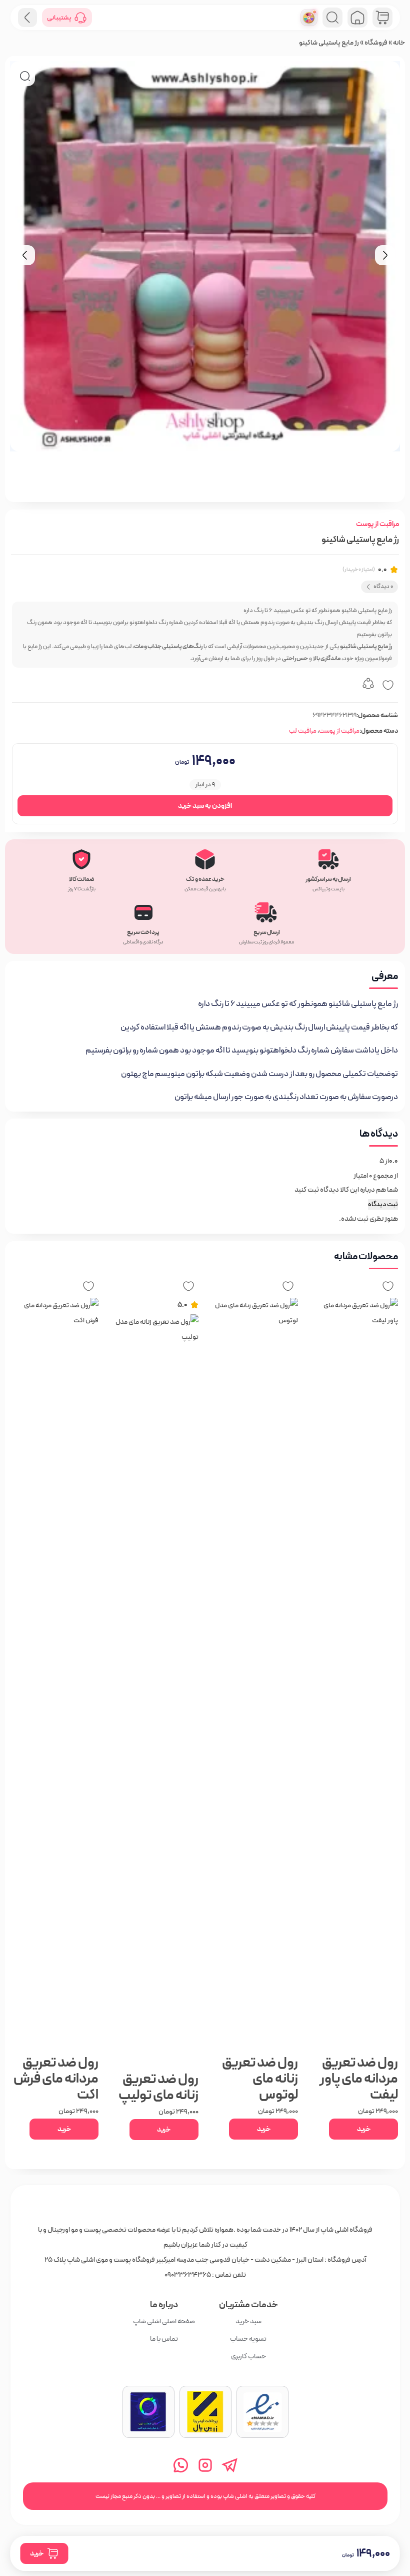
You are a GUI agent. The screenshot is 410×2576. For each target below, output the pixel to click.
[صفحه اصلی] (357, 18)
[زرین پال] (205, 2412)
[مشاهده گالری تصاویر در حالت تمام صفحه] (25, 76)
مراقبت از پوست (377, 524)
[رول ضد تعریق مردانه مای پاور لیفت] (355, 1673)
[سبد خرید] (382, 18)
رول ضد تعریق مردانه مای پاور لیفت (359, 2079)
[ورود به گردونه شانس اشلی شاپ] (309, 18)
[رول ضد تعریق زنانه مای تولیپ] (156, 1690)
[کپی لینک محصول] (368, 685)
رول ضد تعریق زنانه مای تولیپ (158, 2087)
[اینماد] (262, 2412)
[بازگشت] (27, 18)
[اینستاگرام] (205, 2465)
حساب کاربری (248, 2356)
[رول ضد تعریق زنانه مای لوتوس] (255, 1673)
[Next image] (385, 255)
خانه (399, 43)
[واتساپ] (181, 2465)
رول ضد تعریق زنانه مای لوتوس (260, 2079)
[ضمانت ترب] (148, 2412)
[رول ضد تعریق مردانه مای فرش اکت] (56, 1673)
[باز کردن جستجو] (332, 18)
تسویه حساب (248, 2339)
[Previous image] (25, 255)
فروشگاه (376, 43)
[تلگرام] (230, 2465)
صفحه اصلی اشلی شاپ (163, 2321)
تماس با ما (163, 2339)
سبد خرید (248, 2321)
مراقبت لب (303, 731)
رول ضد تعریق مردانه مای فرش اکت (56, 2079)
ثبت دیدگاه (383, 1204)
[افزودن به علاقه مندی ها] (388, 685)
